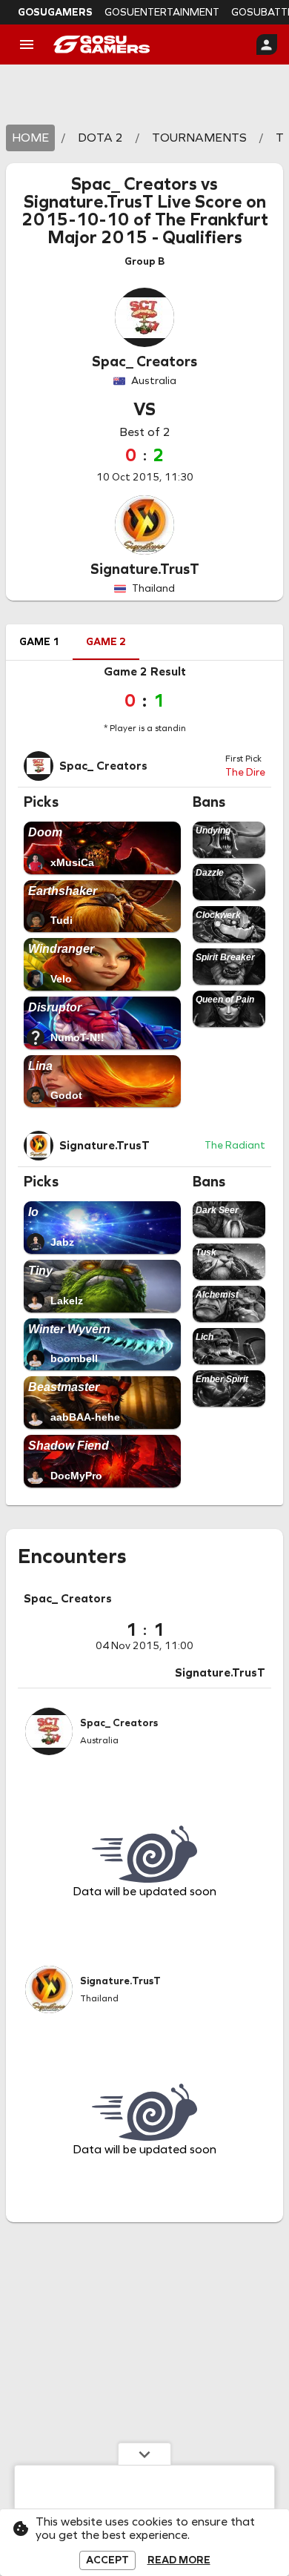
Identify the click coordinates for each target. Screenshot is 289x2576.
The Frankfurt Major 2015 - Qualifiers (158, 228)
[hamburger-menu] (27, 44)
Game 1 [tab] (39, 642)
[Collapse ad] (144, 2454)
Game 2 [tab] (106, 642)
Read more (179, 2560)
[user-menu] (267, 44)
